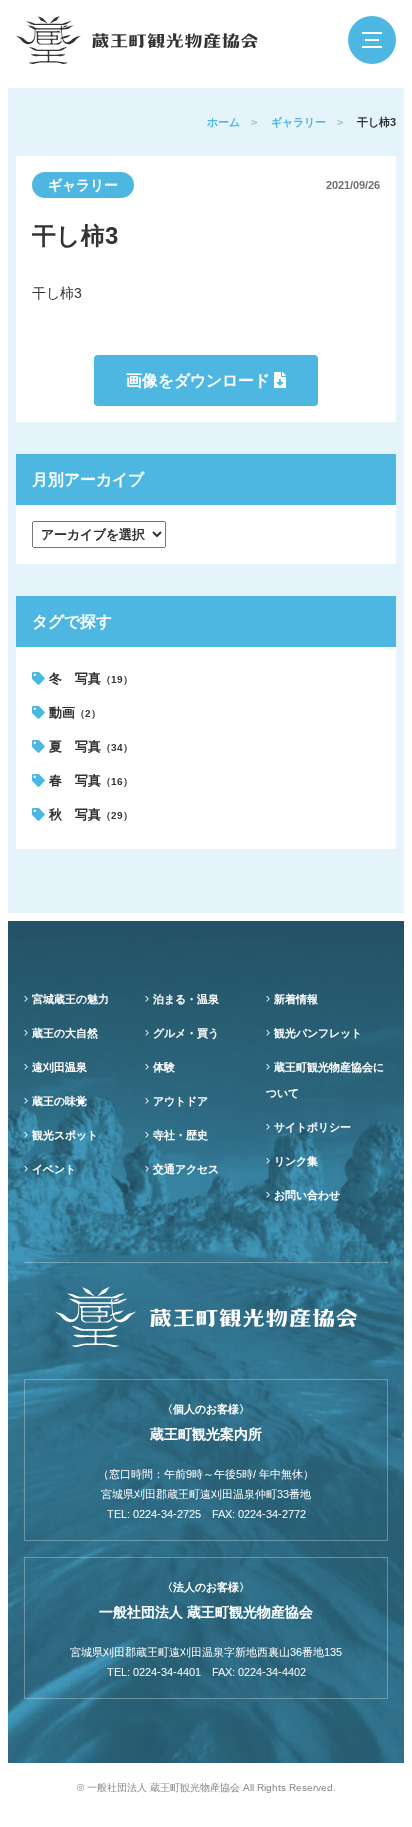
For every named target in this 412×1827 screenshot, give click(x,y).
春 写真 (89, 780)
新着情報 (296, 999)
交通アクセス (186, 1169)
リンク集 (296, 1161)
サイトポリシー (312, 1127)
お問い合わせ (307, 1195)
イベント (54, 1169)
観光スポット (65, 1135)
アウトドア (180, 1101)
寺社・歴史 (180, 1135)
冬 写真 (89, 678)
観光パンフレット (318, 1033)
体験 (164, 1067)
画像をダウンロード (200, 380)
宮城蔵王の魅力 (70, 999)
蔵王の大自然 (65, 1033)
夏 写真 (89, 746)
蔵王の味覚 (59, 1101)
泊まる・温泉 (186, 999)
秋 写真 (89, 814)
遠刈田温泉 (59, 1067)
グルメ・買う (186, 1033)
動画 (73, 712)
